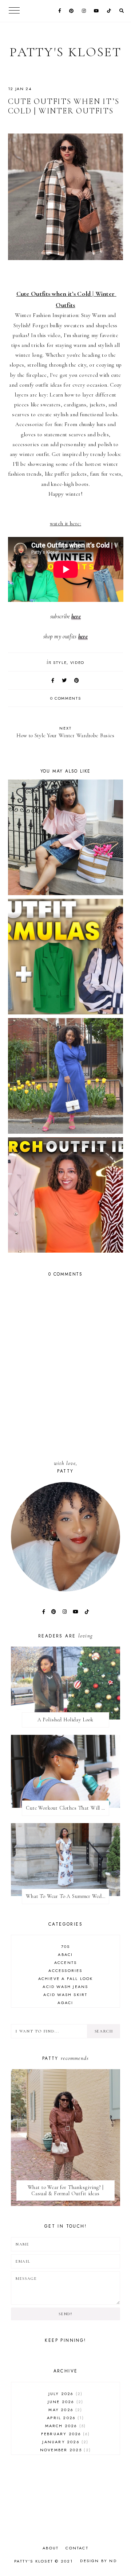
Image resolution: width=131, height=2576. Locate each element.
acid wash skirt (65, 1995)
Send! (65, 2314)
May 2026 (64, 2410)
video (77, 662)
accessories (65, 1970)
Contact (77, 2548)
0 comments (66, 698)
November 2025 (65, 2450)
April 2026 (64, 2418)
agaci (65, 2003)
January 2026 (64, 2442)
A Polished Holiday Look (65, 1720)
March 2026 (65, 2426)
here (76, 616)
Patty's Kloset (65, 52)
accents (65, 1962)
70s (66, 1946)
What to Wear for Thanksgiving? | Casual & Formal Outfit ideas (66, 2190)
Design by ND (98, 2561)
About (51, 2548)
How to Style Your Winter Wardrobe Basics (65, 732)
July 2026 (65, 2394)
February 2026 (65, 2434)
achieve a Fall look (66, 1979)
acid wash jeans (65, 1987)
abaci (65, 1954)
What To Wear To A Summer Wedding (68, 1896)
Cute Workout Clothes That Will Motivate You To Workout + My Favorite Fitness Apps (68, 1808)
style (60, 662)
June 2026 (65, 2402)
